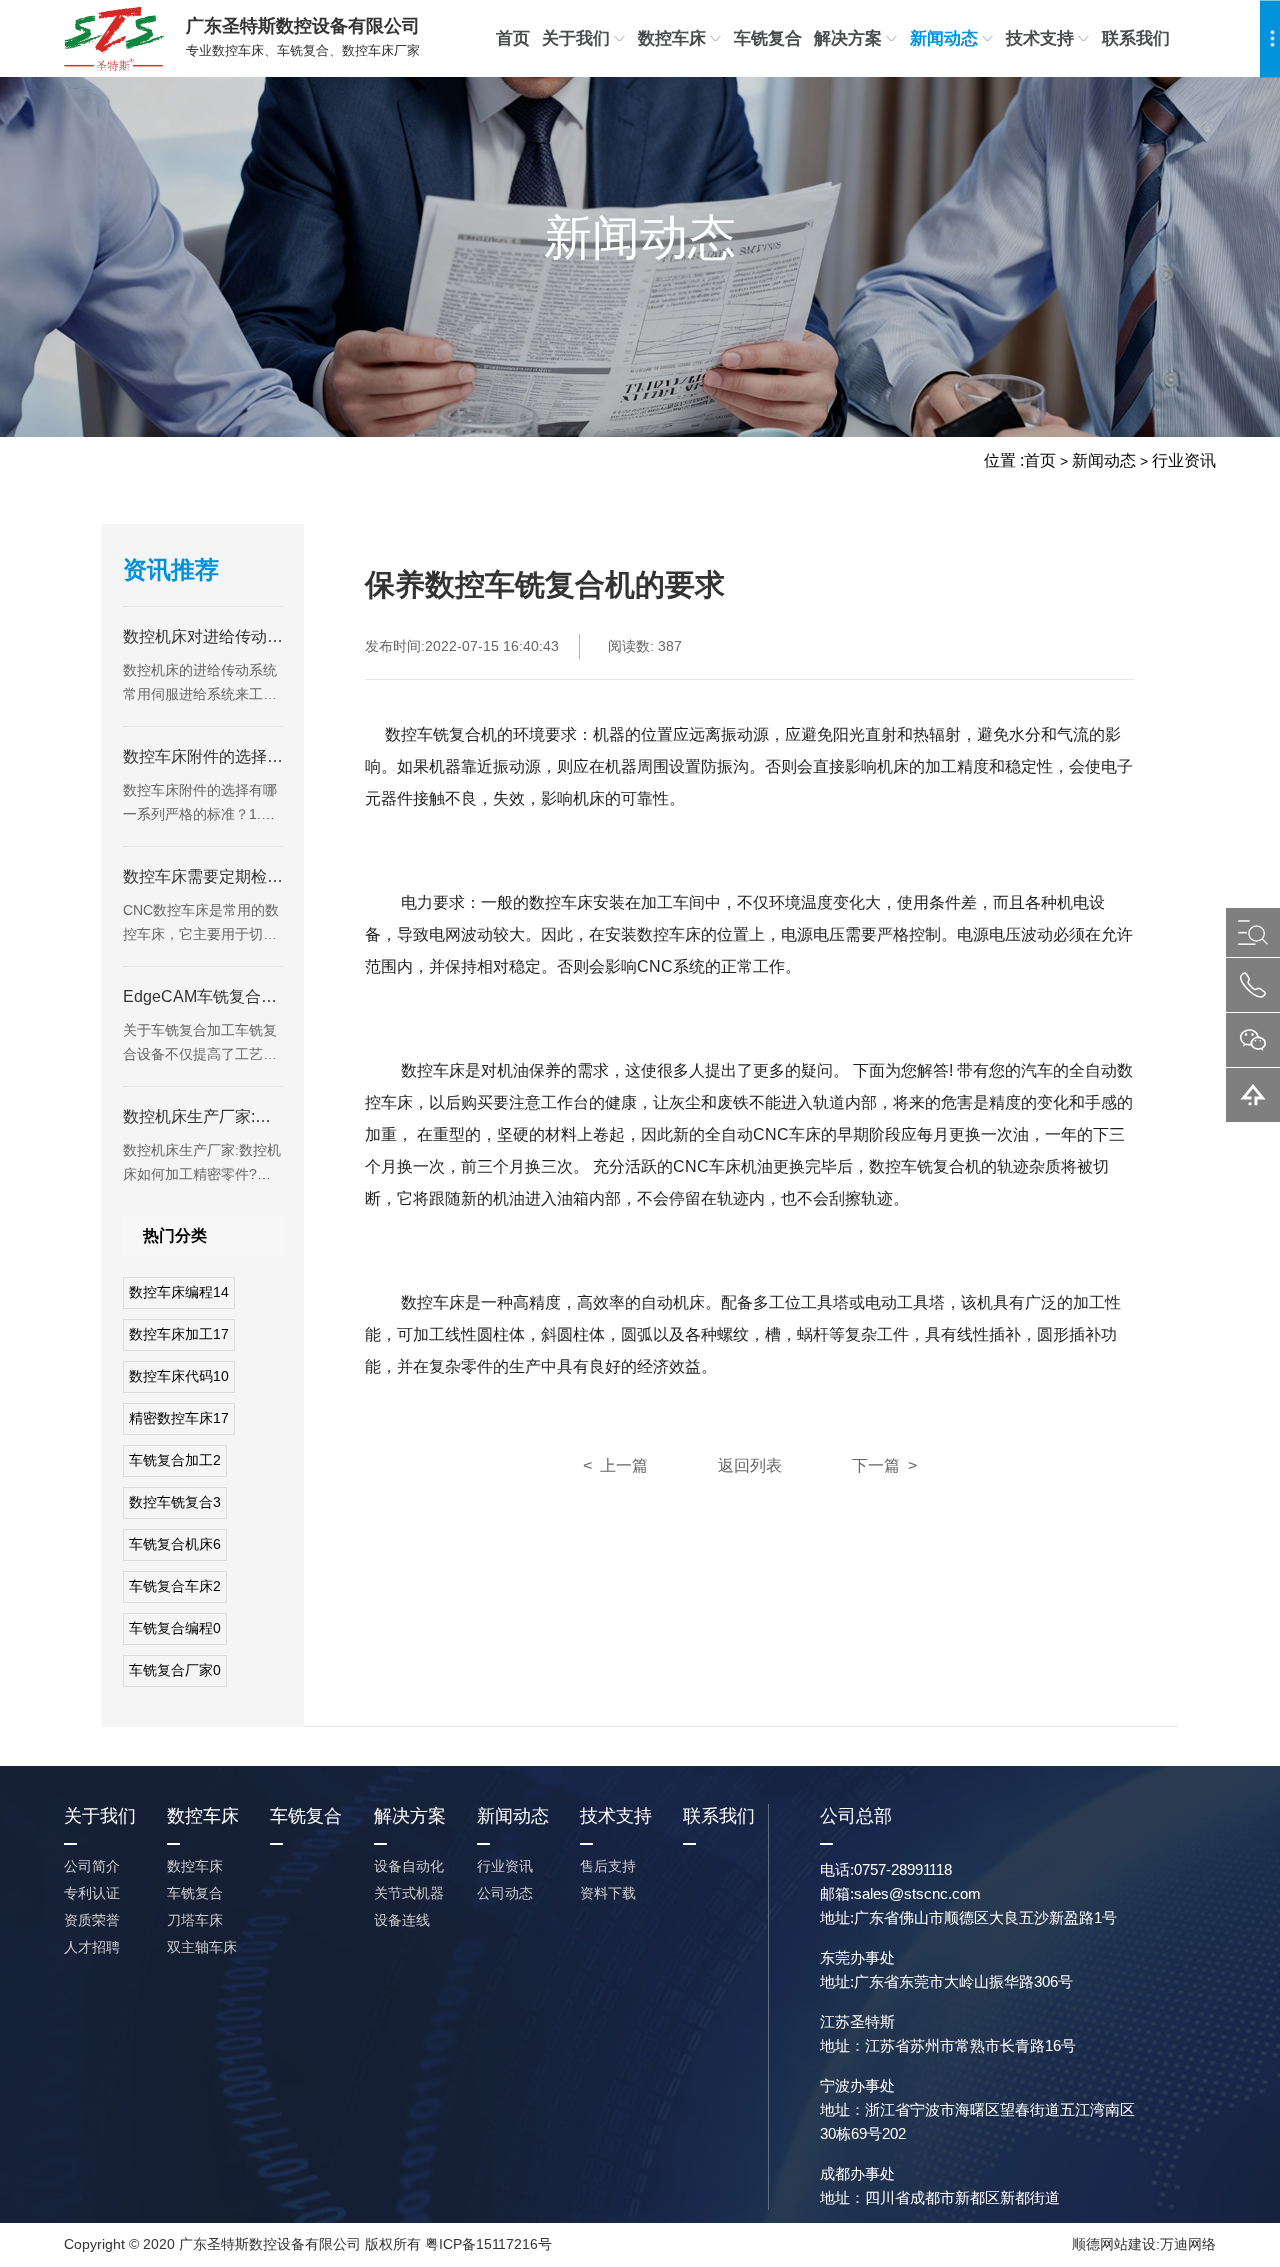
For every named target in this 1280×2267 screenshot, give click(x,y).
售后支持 (608, 1866)
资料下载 (608, 1893)
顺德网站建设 (1114, 2244)
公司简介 (92, 1866)
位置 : (1004, 460)
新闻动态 (944, 38)
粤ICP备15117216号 (488, 2244)
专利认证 (92, 1893)
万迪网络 (1188, 2244)
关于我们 (576, 38)
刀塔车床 (195, 1920)
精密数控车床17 (179, 1418)
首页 (513, 38)
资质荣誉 (92, 1920)
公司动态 (505, 1893)
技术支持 (1040, 38)
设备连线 (402, 1920)
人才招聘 (92, 1947)
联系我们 (1136, 38)
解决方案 (848, 38)
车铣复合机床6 (175, 1544)
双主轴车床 (202, 1947)
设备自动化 (409, 1866)
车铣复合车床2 (175, 1586)
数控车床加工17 (179, 1334)
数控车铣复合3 (175, 1502)
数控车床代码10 (179, 1376)
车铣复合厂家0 (175, 1670)
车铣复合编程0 (175, 1628)
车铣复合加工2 (175, 1460)
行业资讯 (1184, 460)
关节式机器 (409, 1893)
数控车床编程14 (179, 1292)
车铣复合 (768, 38)
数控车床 (672, 38)
